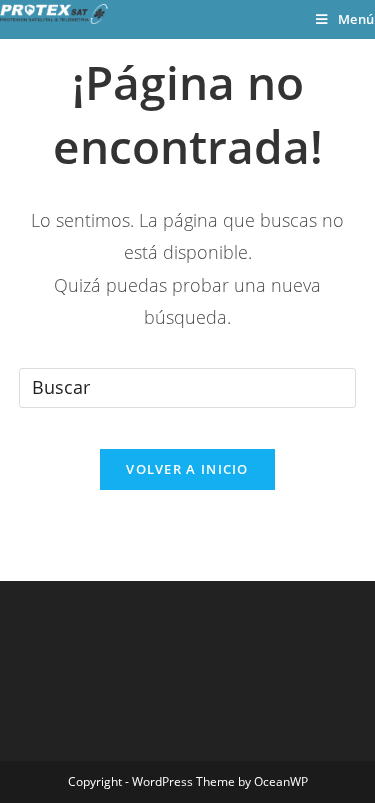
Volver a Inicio (187, 469)
